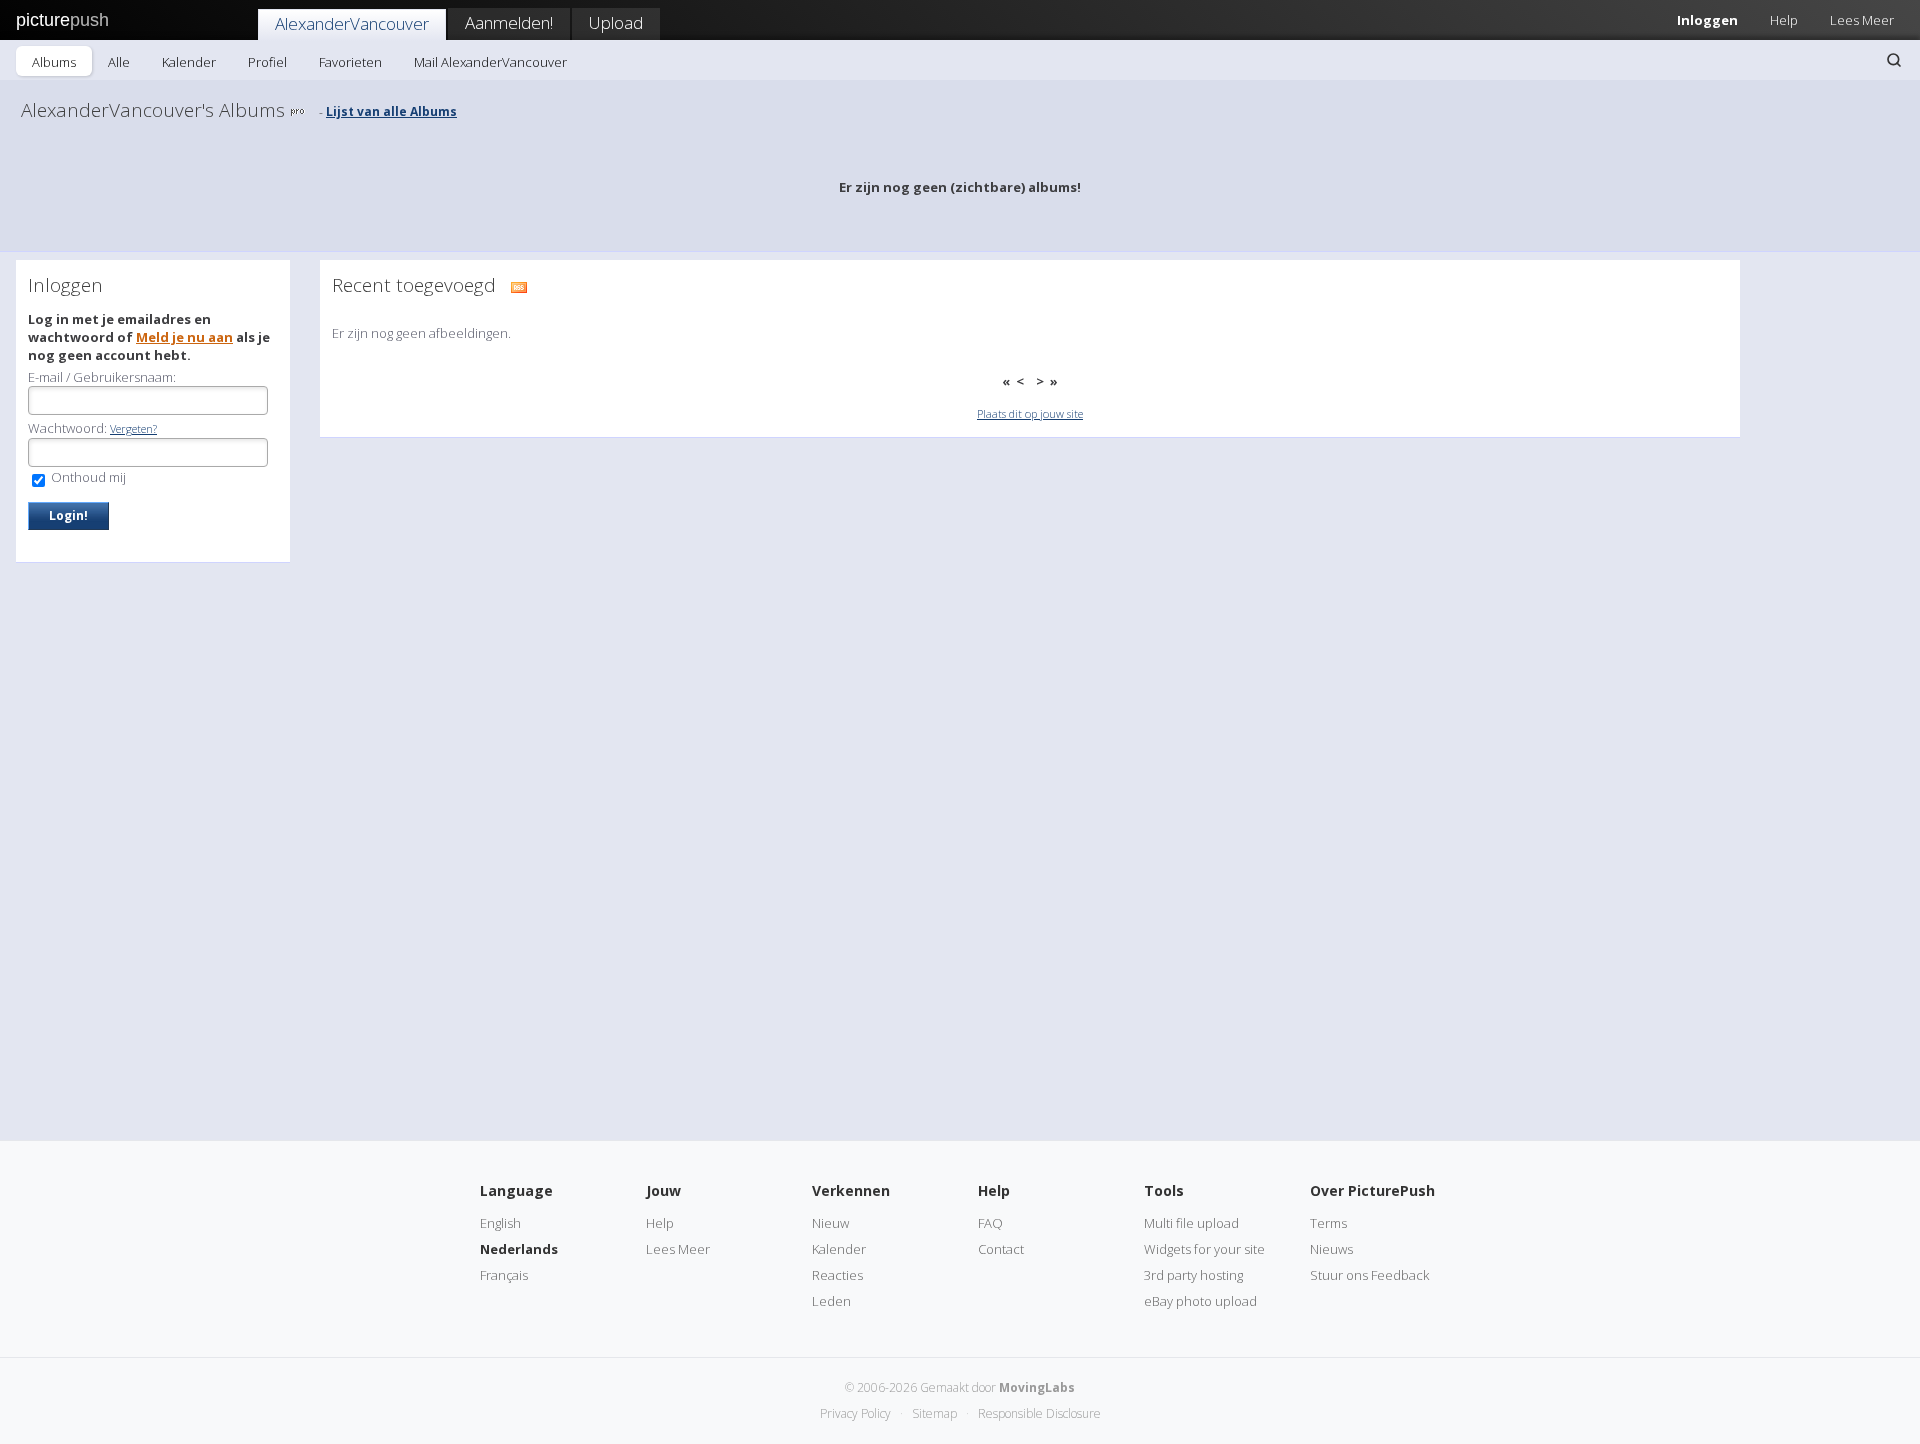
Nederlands (519, 1249)
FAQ (990, 1223)
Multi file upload (1191, 1223)
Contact (1001, 1249)
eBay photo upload (1200, 1301)
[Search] (1894, 60)
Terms (1328, 1223)
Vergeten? (133, 428)
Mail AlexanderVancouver (490, 62)
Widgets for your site (1204, 1249)
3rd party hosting (1193, 1275)
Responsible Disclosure (1039, 1413)
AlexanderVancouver (352, 23)
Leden (831, 1301)
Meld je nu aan (184, 337)
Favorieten (350, 62)
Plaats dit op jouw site (1030, 413)
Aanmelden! (509, 22)
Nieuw (830, 1223)
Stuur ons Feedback (1369, 1275)
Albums (54, 62)
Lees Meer (1862, 20)
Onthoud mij (87, 477)
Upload (616, 22)
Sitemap (934, 1413)
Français (504, 1275)
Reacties (837, 1275)
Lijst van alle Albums (391, 111)
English (500, 1223)
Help (1784, 20)
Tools (1164, 1190)
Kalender (189, 62)
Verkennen (851, 1190)
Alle (119, 62)
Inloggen (1707, 20)
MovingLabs (1037, 1387)
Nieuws (1331, 1249)
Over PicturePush (1372, 1190)
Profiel (267, 62)
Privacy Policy (855, 1413)
